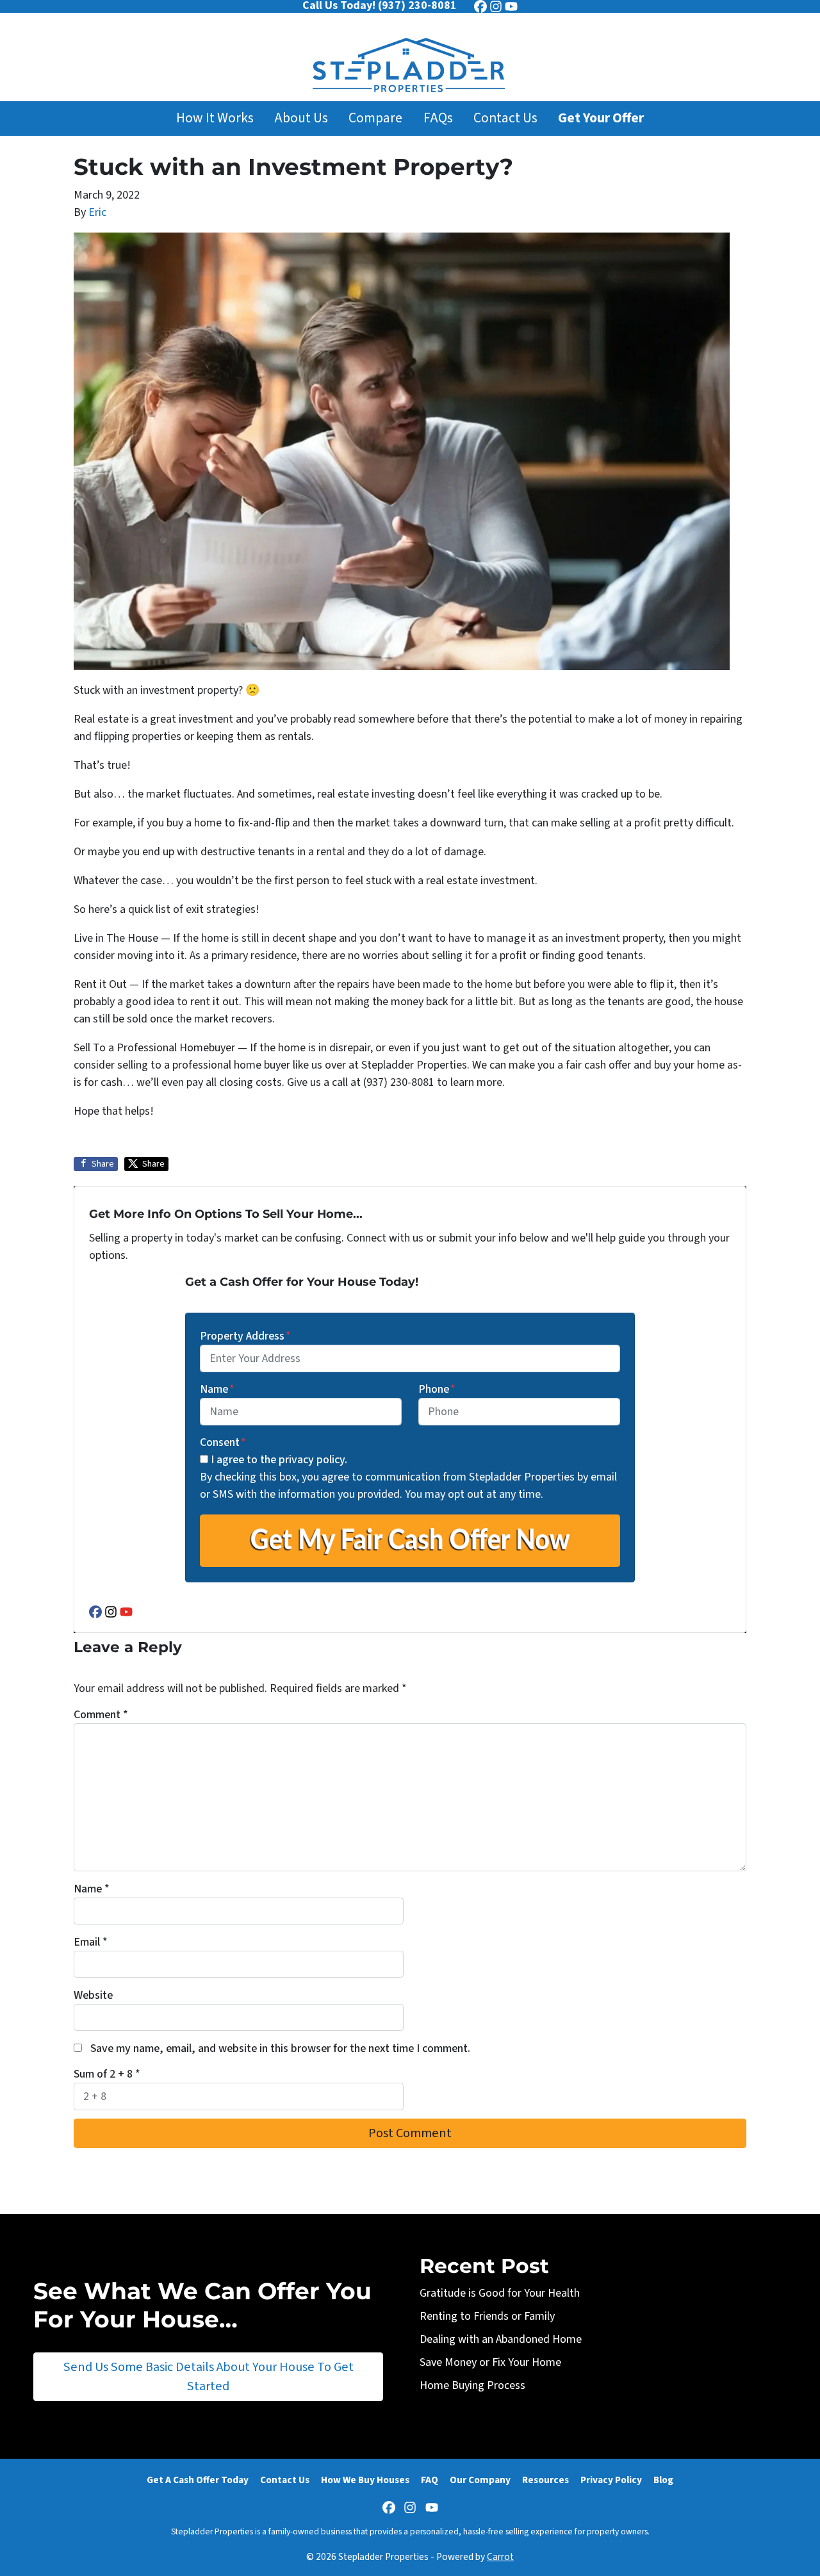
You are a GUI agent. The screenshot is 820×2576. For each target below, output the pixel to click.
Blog (663, 2480)
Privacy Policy (611, 2480)
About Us (301, 118)
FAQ (430, 2480)
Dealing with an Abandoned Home (501, 2339)
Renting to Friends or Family (487, 2316)
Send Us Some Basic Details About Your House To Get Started (209, 2376)
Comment (101, 1715)
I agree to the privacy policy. (279, 1460)
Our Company (480, 2480)
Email (91, 1942)
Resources (545, 2480)
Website (93, 1995)
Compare (375, 118)
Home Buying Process (472, 2385)
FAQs (438, 118)
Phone (437, 1389)
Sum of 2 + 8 (107, 2074)
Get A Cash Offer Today (198, 2480)
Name (217, 1389)
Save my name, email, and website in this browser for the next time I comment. (280, 2048)
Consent (223, 1442)
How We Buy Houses (365, 2480)
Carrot (500, 2557)
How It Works (215, 118)
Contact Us (505, 118)
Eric (97, 212)
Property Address (245, 1336)
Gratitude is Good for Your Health (500, 2293)
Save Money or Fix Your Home (490, 2362)
